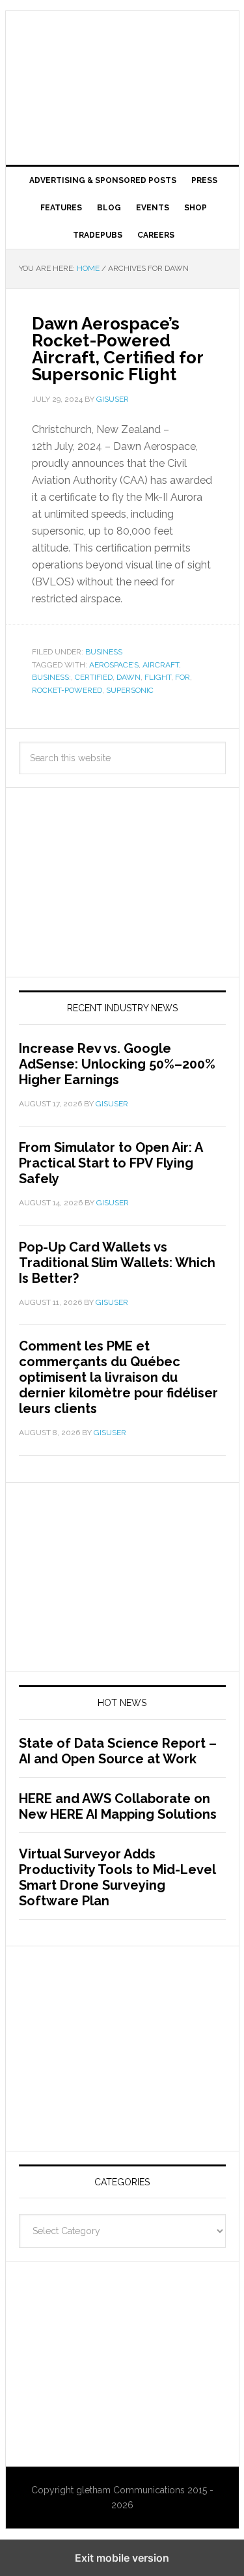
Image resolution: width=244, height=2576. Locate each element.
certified (94, 677)
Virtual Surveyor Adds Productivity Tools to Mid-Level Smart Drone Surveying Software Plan (117, 1877)
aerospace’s (114, 665)
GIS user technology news (122, 53)
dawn (129, 677)
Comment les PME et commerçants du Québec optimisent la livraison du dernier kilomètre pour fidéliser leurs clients (118, 1377)
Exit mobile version (122, 2558)
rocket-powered (67, 690)
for (183, 677)
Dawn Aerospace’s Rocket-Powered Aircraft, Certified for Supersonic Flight (117, 349)
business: (51, 677)
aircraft (161, 665)
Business (104, 652)
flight (158, 677)
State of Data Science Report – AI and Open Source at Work (118, 1751)
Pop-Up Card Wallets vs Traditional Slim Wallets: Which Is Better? (117, 1263)
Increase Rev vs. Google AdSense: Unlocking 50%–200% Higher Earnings (117, 1064)
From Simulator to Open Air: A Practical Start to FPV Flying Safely (111, 1163)
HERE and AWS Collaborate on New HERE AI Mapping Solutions (118, 1806)
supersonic (130, 690)
